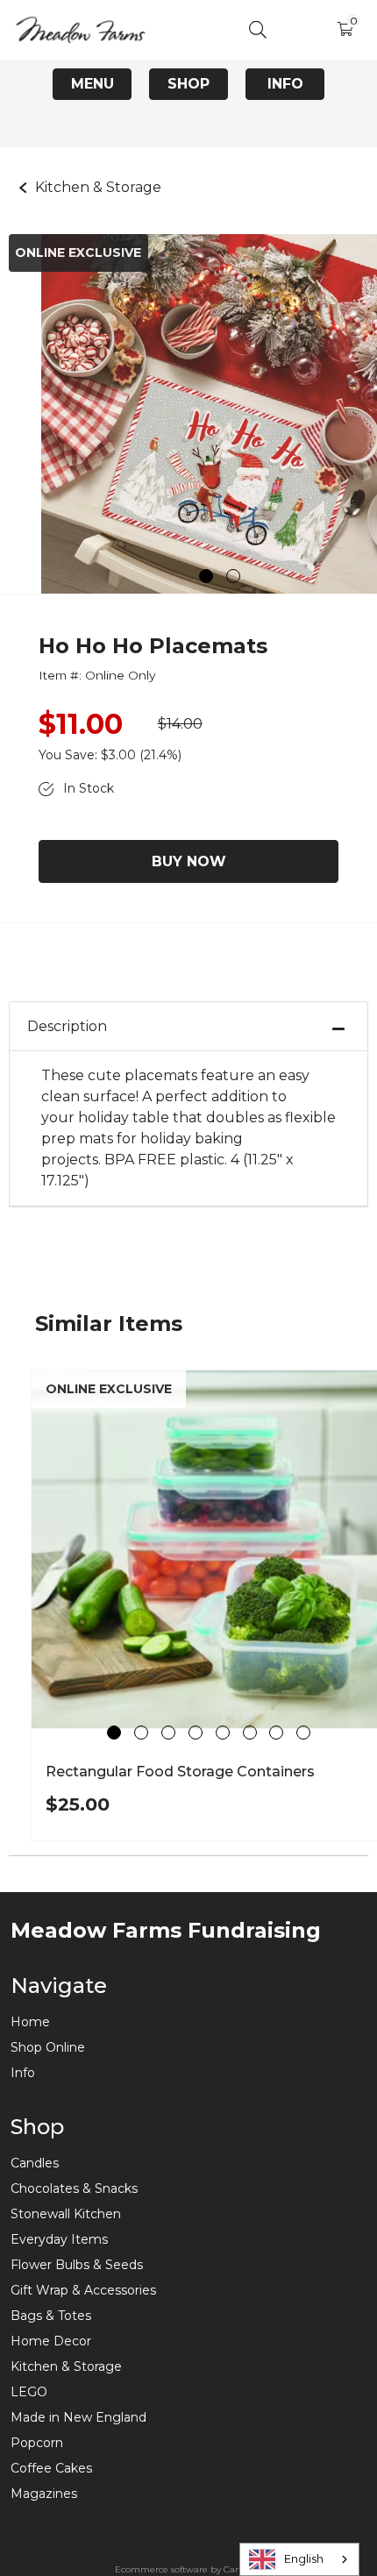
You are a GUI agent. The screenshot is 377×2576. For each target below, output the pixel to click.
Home (30, 2022)
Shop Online (48, 2047)
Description (67, 1026)
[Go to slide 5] (223, 1733)
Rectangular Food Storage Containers (180, 1772)
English (304, 2558)
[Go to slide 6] (250, 1733)
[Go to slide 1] (206, 576)
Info (285, 84)
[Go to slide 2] (233, 576)
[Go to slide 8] (303, 1733)
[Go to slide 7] (276, 1733)
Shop (188, 84)
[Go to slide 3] (168, 1733)
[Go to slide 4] (196, 1733)
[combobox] (299, 2559)
